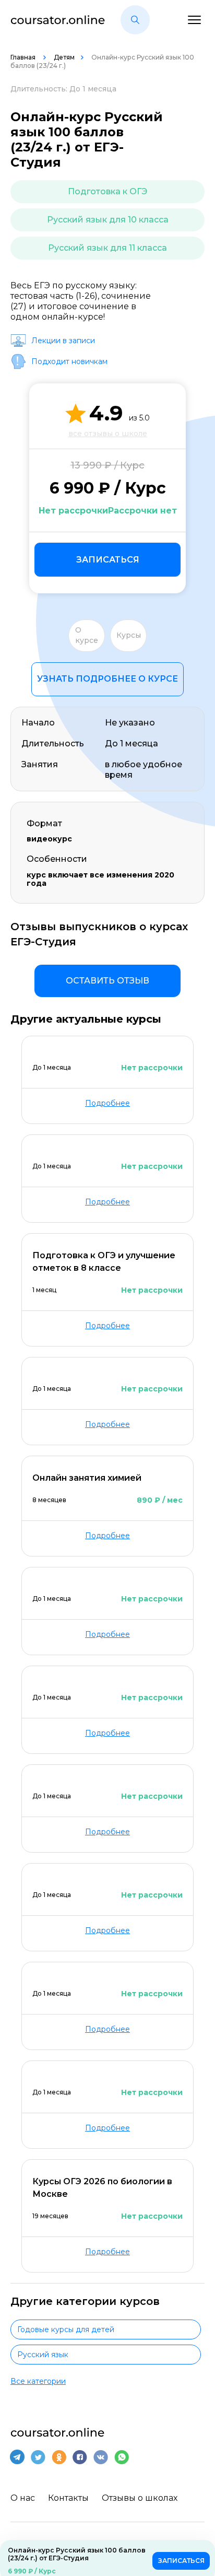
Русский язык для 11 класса (107, 248)
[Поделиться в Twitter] (38, 2457)
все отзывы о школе (108, 434)
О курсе (87, 635)
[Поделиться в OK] (59, 2457)
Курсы (129, 635)
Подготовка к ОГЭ (107, 191)
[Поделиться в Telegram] (17, 2457)
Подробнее (107, 1103)
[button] (135, 20)
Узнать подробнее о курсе (107, 679)
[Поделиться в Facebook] (80, 2457)
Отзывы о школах (140, 2498)
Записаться (108, 560)
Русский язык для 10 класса (108, 220)
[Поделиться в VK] (101, 2457)
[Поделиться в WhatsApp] (122, 2457)
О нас (23, 2498)
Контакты (68, 2498)
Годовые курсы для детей (66, 2329)
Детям (64, 57)
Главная (24, 57)
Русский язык (43, 2355)
